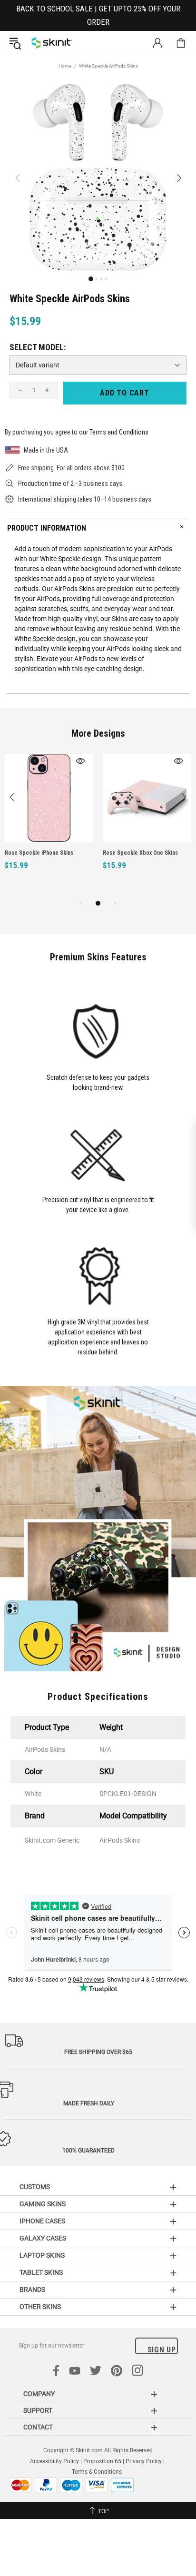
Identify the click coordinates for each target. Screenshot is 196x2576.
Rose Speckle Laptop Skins (156, 853)
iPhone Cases (42, 2221)
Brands (32, 2290)
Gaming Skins (43, 2204)
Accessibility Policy (54, 2461)
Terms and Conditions (119, 432)
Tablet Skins (41, 2272)
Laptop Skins (42, 2255)
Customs (35, 2187)
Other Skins (40, 2307)
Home (65, 66)
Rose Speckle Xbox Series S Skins (67, 853)
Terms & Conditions (97, 2472)
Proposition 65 (102, 2461)
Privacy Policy (144, 2461)
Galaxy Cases (43, 2238)
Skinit (52, 43)
